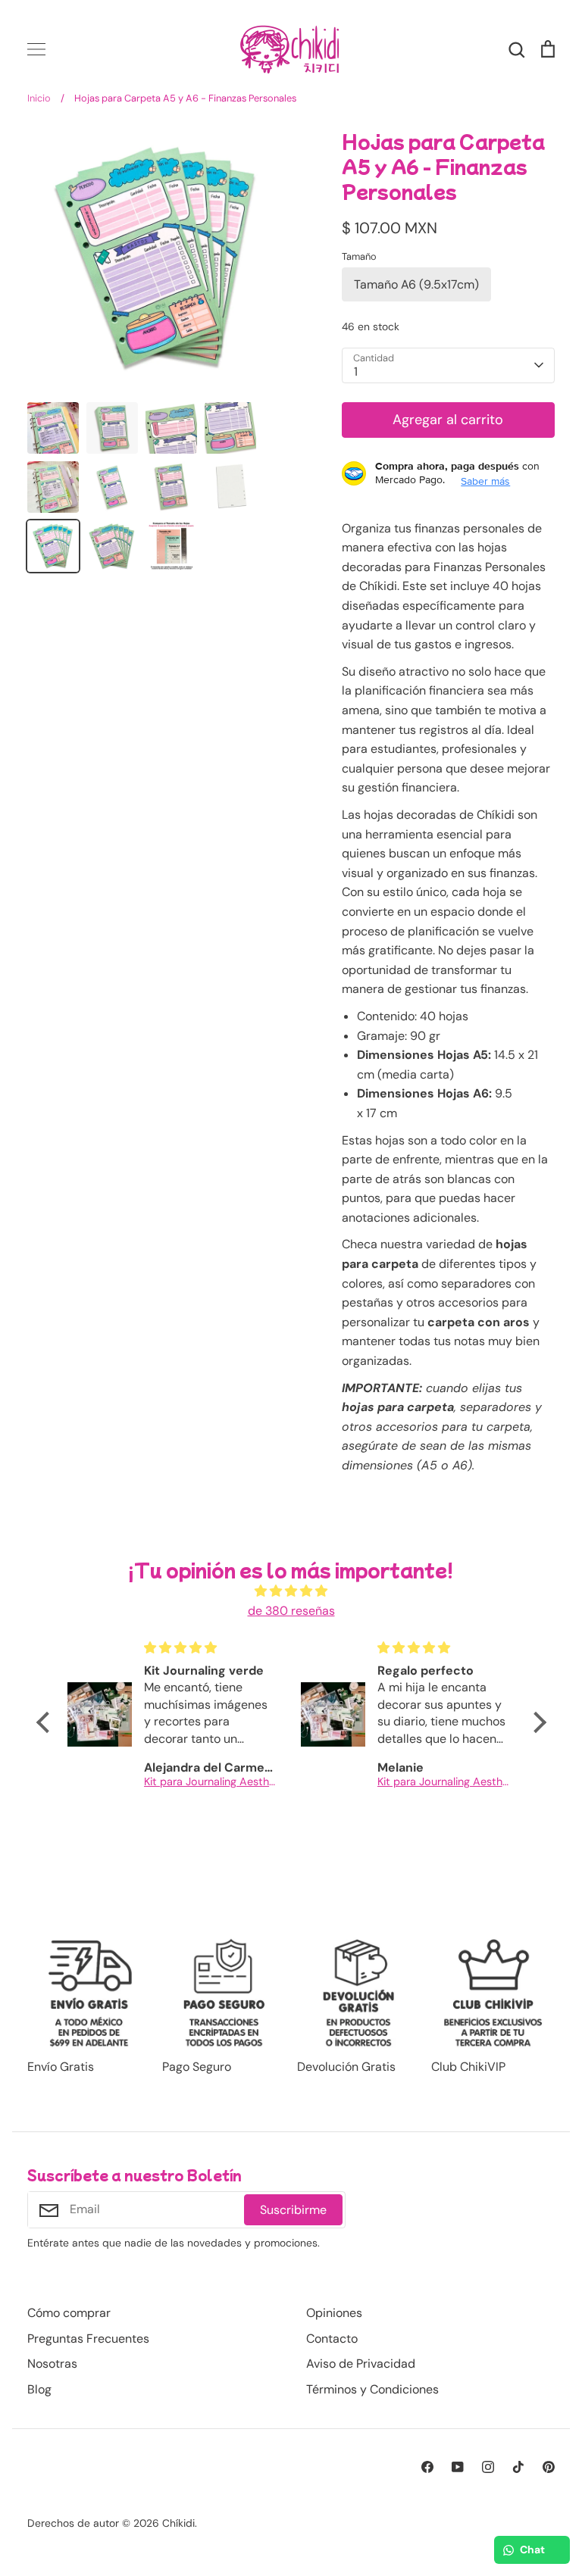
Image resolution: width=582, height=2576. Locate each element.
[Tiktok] (518, 2467)
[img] (291, 1591)
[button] (46, 1722)
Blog (39, 2389)
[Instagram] (488, 2467)
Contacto (332, 2339)
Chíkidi (178, 2523)
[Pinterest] (549, 2467)
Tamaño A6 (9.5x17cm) (416, 284)
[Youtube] (458, 2467)
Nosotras (52, 2364)
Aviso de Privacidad (361, 2364)
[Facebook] (427, 2467)
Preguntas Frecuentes (88, 2339)
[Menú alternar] (36, 49)
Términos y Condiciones (372, 2389)
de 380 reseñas (291, 1611)
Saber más (485, 481)
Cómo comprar (69, 2313)
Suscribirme (293, 2210)
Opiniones (334, 2313)
